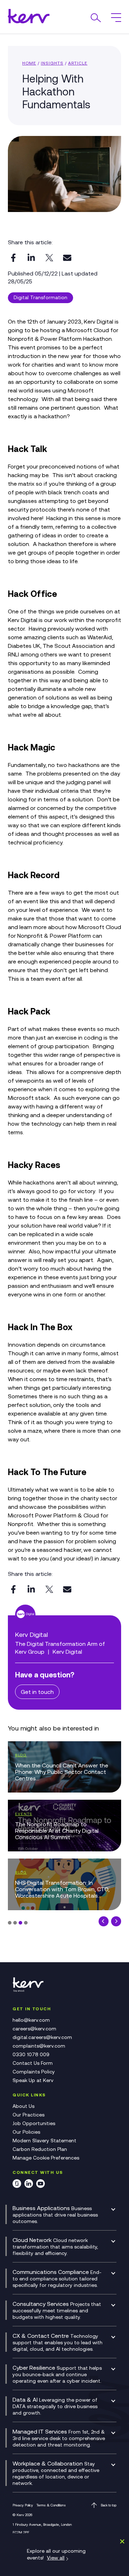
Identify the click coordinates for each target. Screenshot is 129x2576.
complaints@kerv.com (39, 2046)
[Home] (30, 1991)
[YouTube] (40, 2185)
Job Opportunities (34, 2123)
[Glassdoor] (17, 2185)
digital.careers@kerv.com (42, 2037)
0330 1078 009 (31, 2054)
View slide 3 (20, 1923)
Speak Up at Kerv (33, 2080)
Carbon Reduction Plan (40, 2149)
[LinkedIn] (29, 2185)
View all (56, 2558)
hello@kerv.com (31, 2020)
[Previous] (104, 1921)
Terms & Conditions (51, 2505)
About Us (23, 2106)
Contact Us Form (33, 2063)
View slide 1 (10, 1923)
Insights (52, 63)
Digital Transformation (40, 297)
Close (121, 2541)
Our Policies (26, 2132)
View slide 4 (26, 1923)
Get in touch (37, 1692)
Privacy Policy (23, 2505)
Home (29, 63)
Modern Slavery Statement (44, 2141)
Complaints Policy (34, 2072)
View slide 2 (15, 1923)
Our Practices (28, 2115)
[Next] (116, 1921)
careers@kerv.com (34, 2029)
